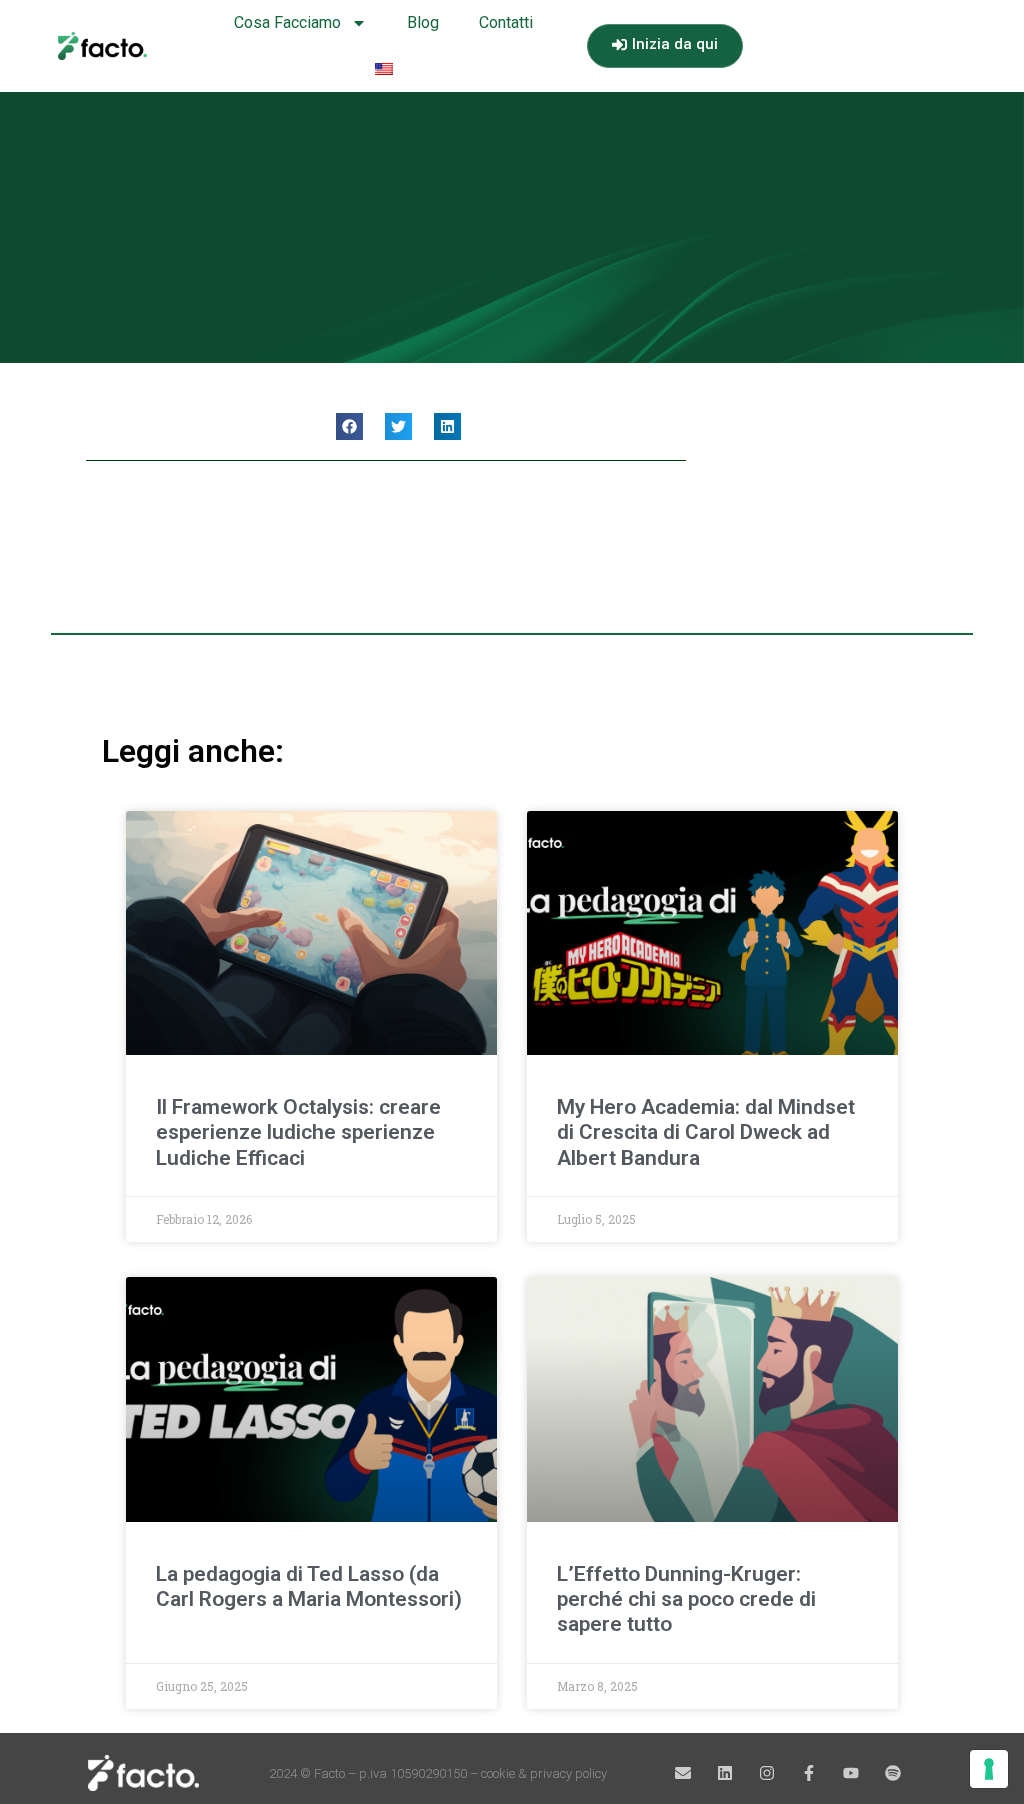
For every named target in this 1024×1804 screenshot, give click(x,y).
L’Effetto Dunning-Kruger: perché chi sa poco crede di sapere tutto (686, 1599)
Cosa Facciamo (287, 22)
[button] (349, 426)
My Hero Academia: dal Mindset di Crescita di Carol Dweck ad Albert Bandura (706, 1132)
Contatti (506, 22)
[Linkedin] (725, 1773)
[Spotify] (893, 1773)
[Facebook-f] (809, 1773)
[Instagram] (767, 1773)
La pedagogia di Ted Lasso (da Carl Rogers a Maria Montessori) (309, 1586)
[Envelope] (683, 1773)
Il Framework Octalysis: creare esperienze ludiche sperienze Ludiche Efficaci (298, 1132)
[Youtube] (851, 1773)
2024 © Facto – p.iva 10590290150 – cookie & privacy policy (438, 1773)
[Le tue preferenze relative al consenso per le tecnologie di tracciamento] (989, 1769)
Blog (423, 22)
